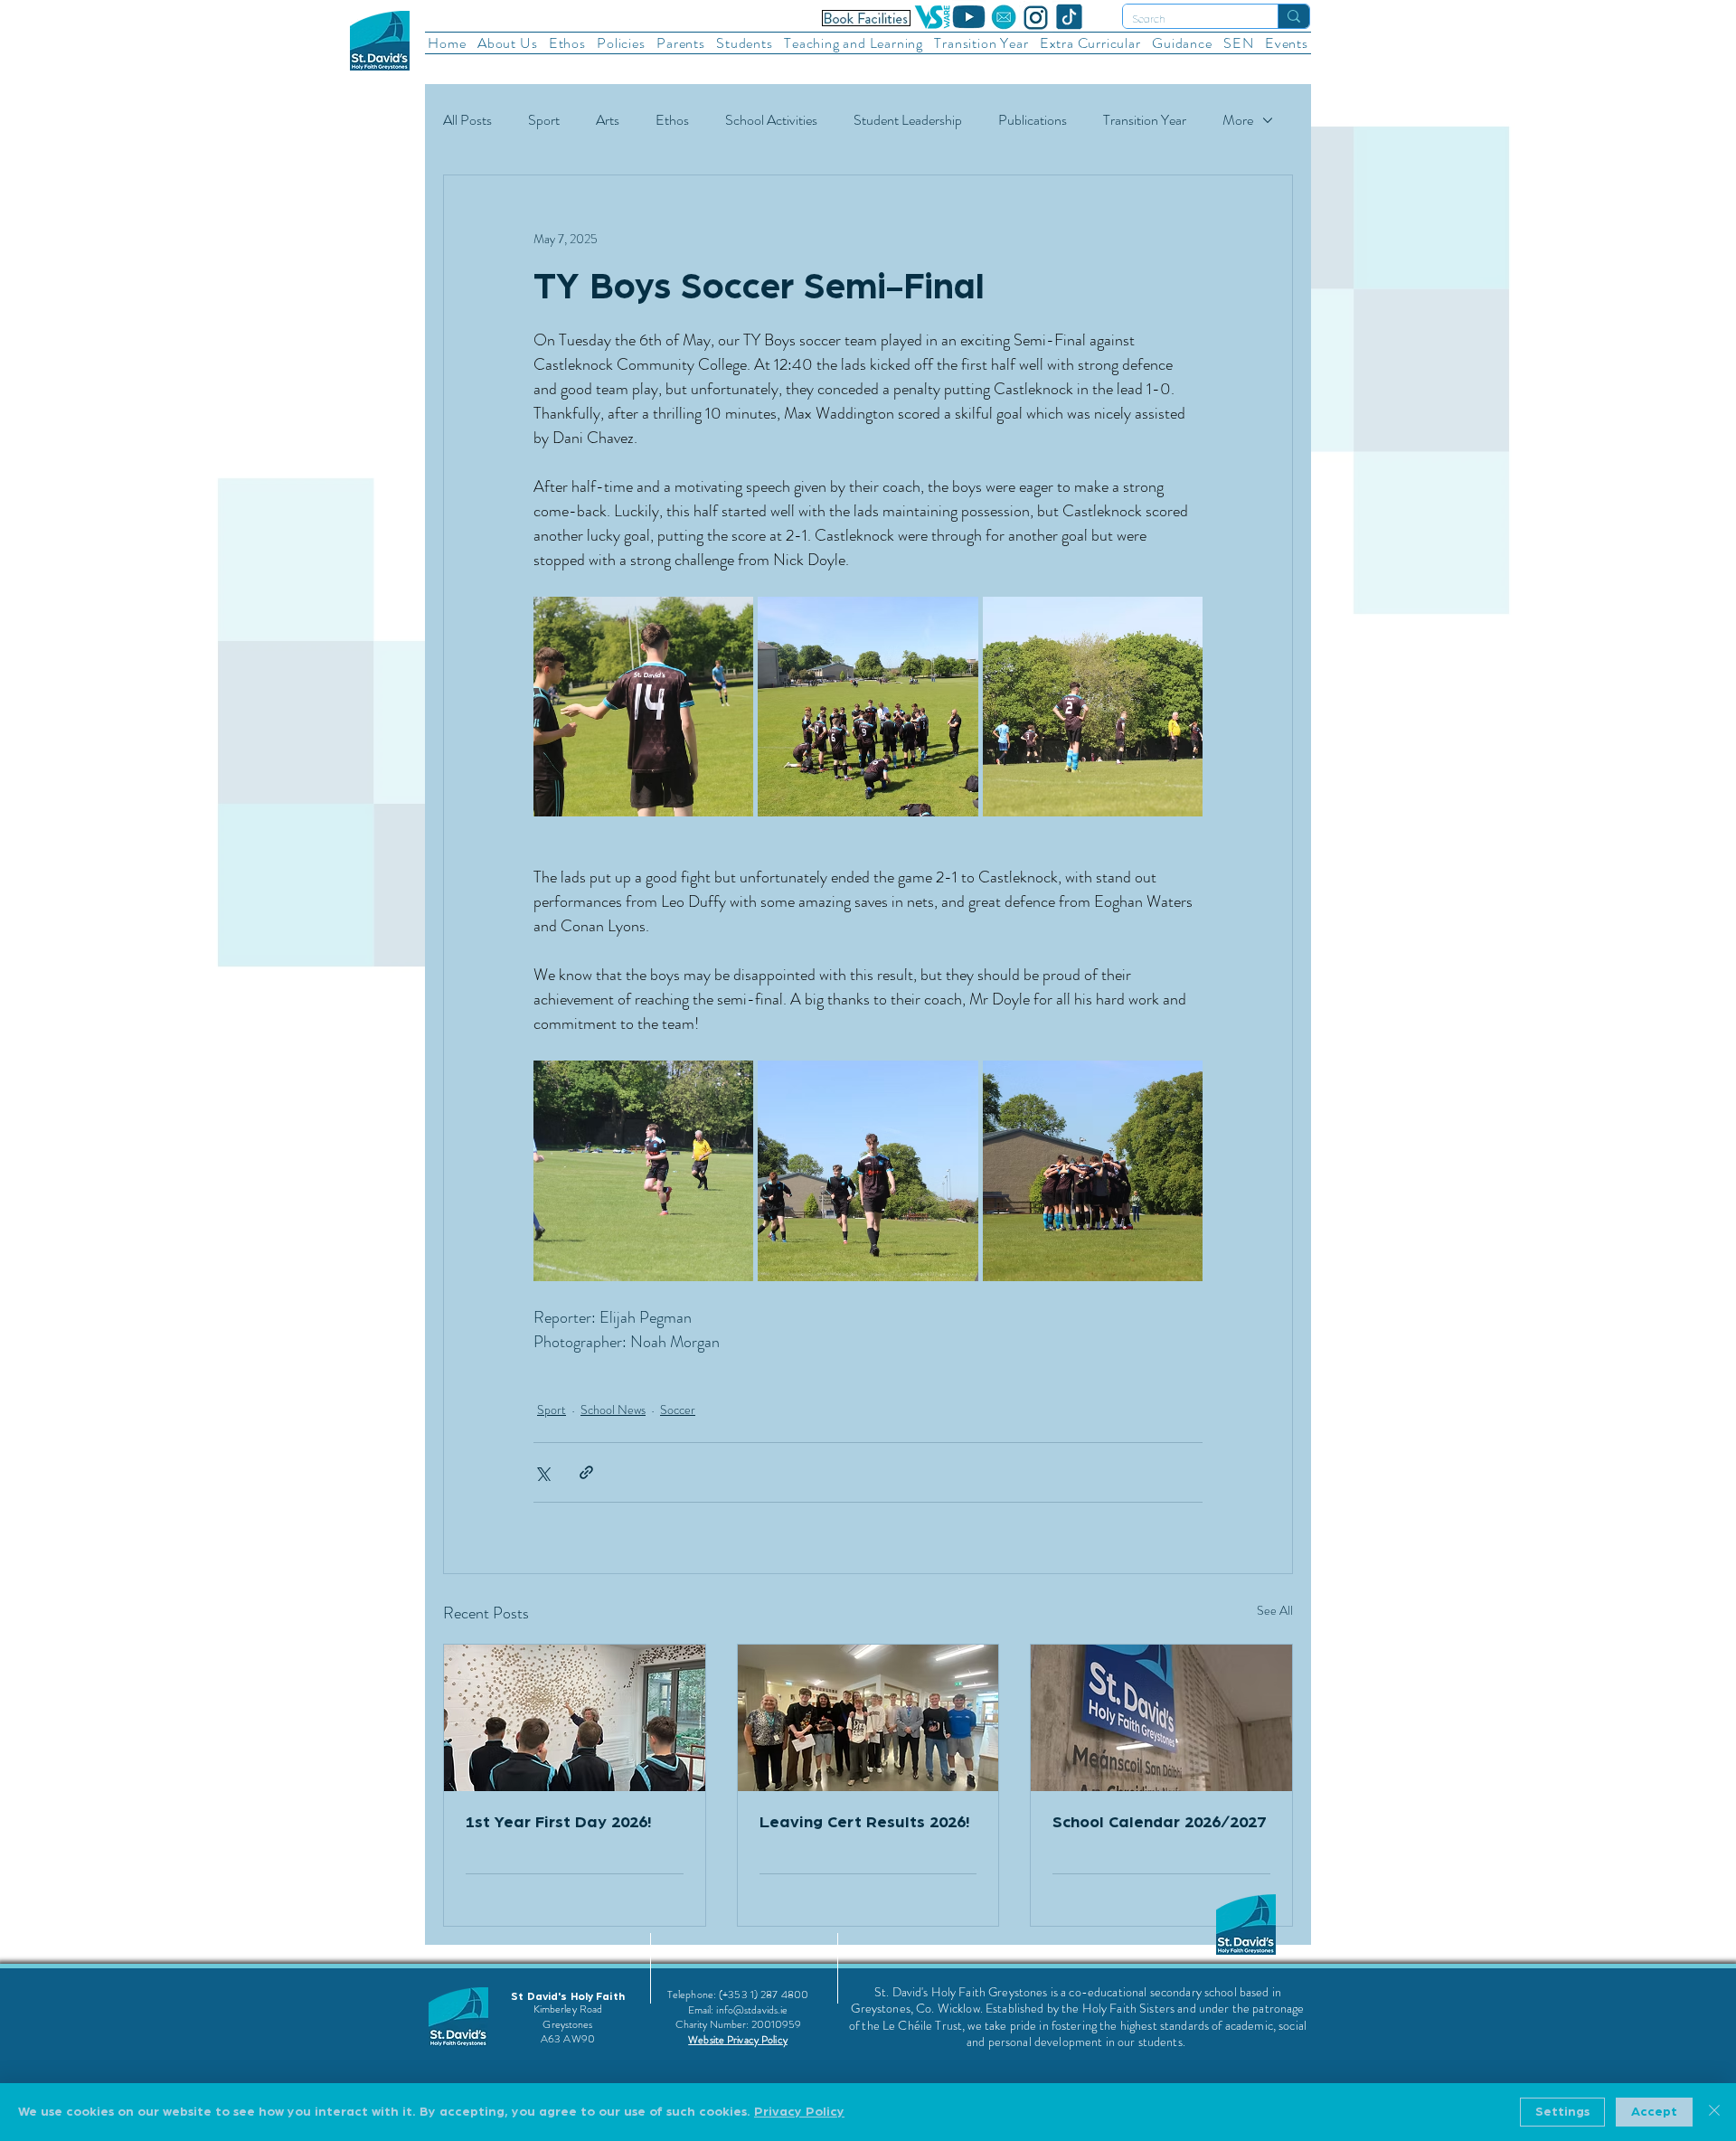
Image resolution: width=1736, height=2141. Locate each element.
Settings (1562, 2112)
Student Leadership (908, 120)
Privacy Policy (799, 2112)
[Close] (1714, 2112)
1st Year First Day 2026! (558, 1823)
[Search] (1293, 16)
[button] (508, 43)
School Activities (771, 120)
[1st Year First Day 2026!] (575, 1718)
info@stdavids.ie (752, 2010)
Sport (544, 120)
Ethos (672, 120)
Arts (608, 120)
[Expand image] (643, 707)
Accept (1654, 2112)
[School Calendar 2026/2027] (1161, 1718)
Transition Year (1145, 120)
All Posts (467, 120)
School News (613, 1410)
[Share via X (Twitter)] (542, 1472)
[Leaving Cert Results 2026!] (868, 1718)
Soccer (678, 1410)
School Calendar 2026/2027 (1159, 1823)
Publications (1033, 120)
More (1238, 120)
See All (1275, 1610)
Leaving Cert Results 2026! (864, 1823)
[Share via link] (586, 1472)
